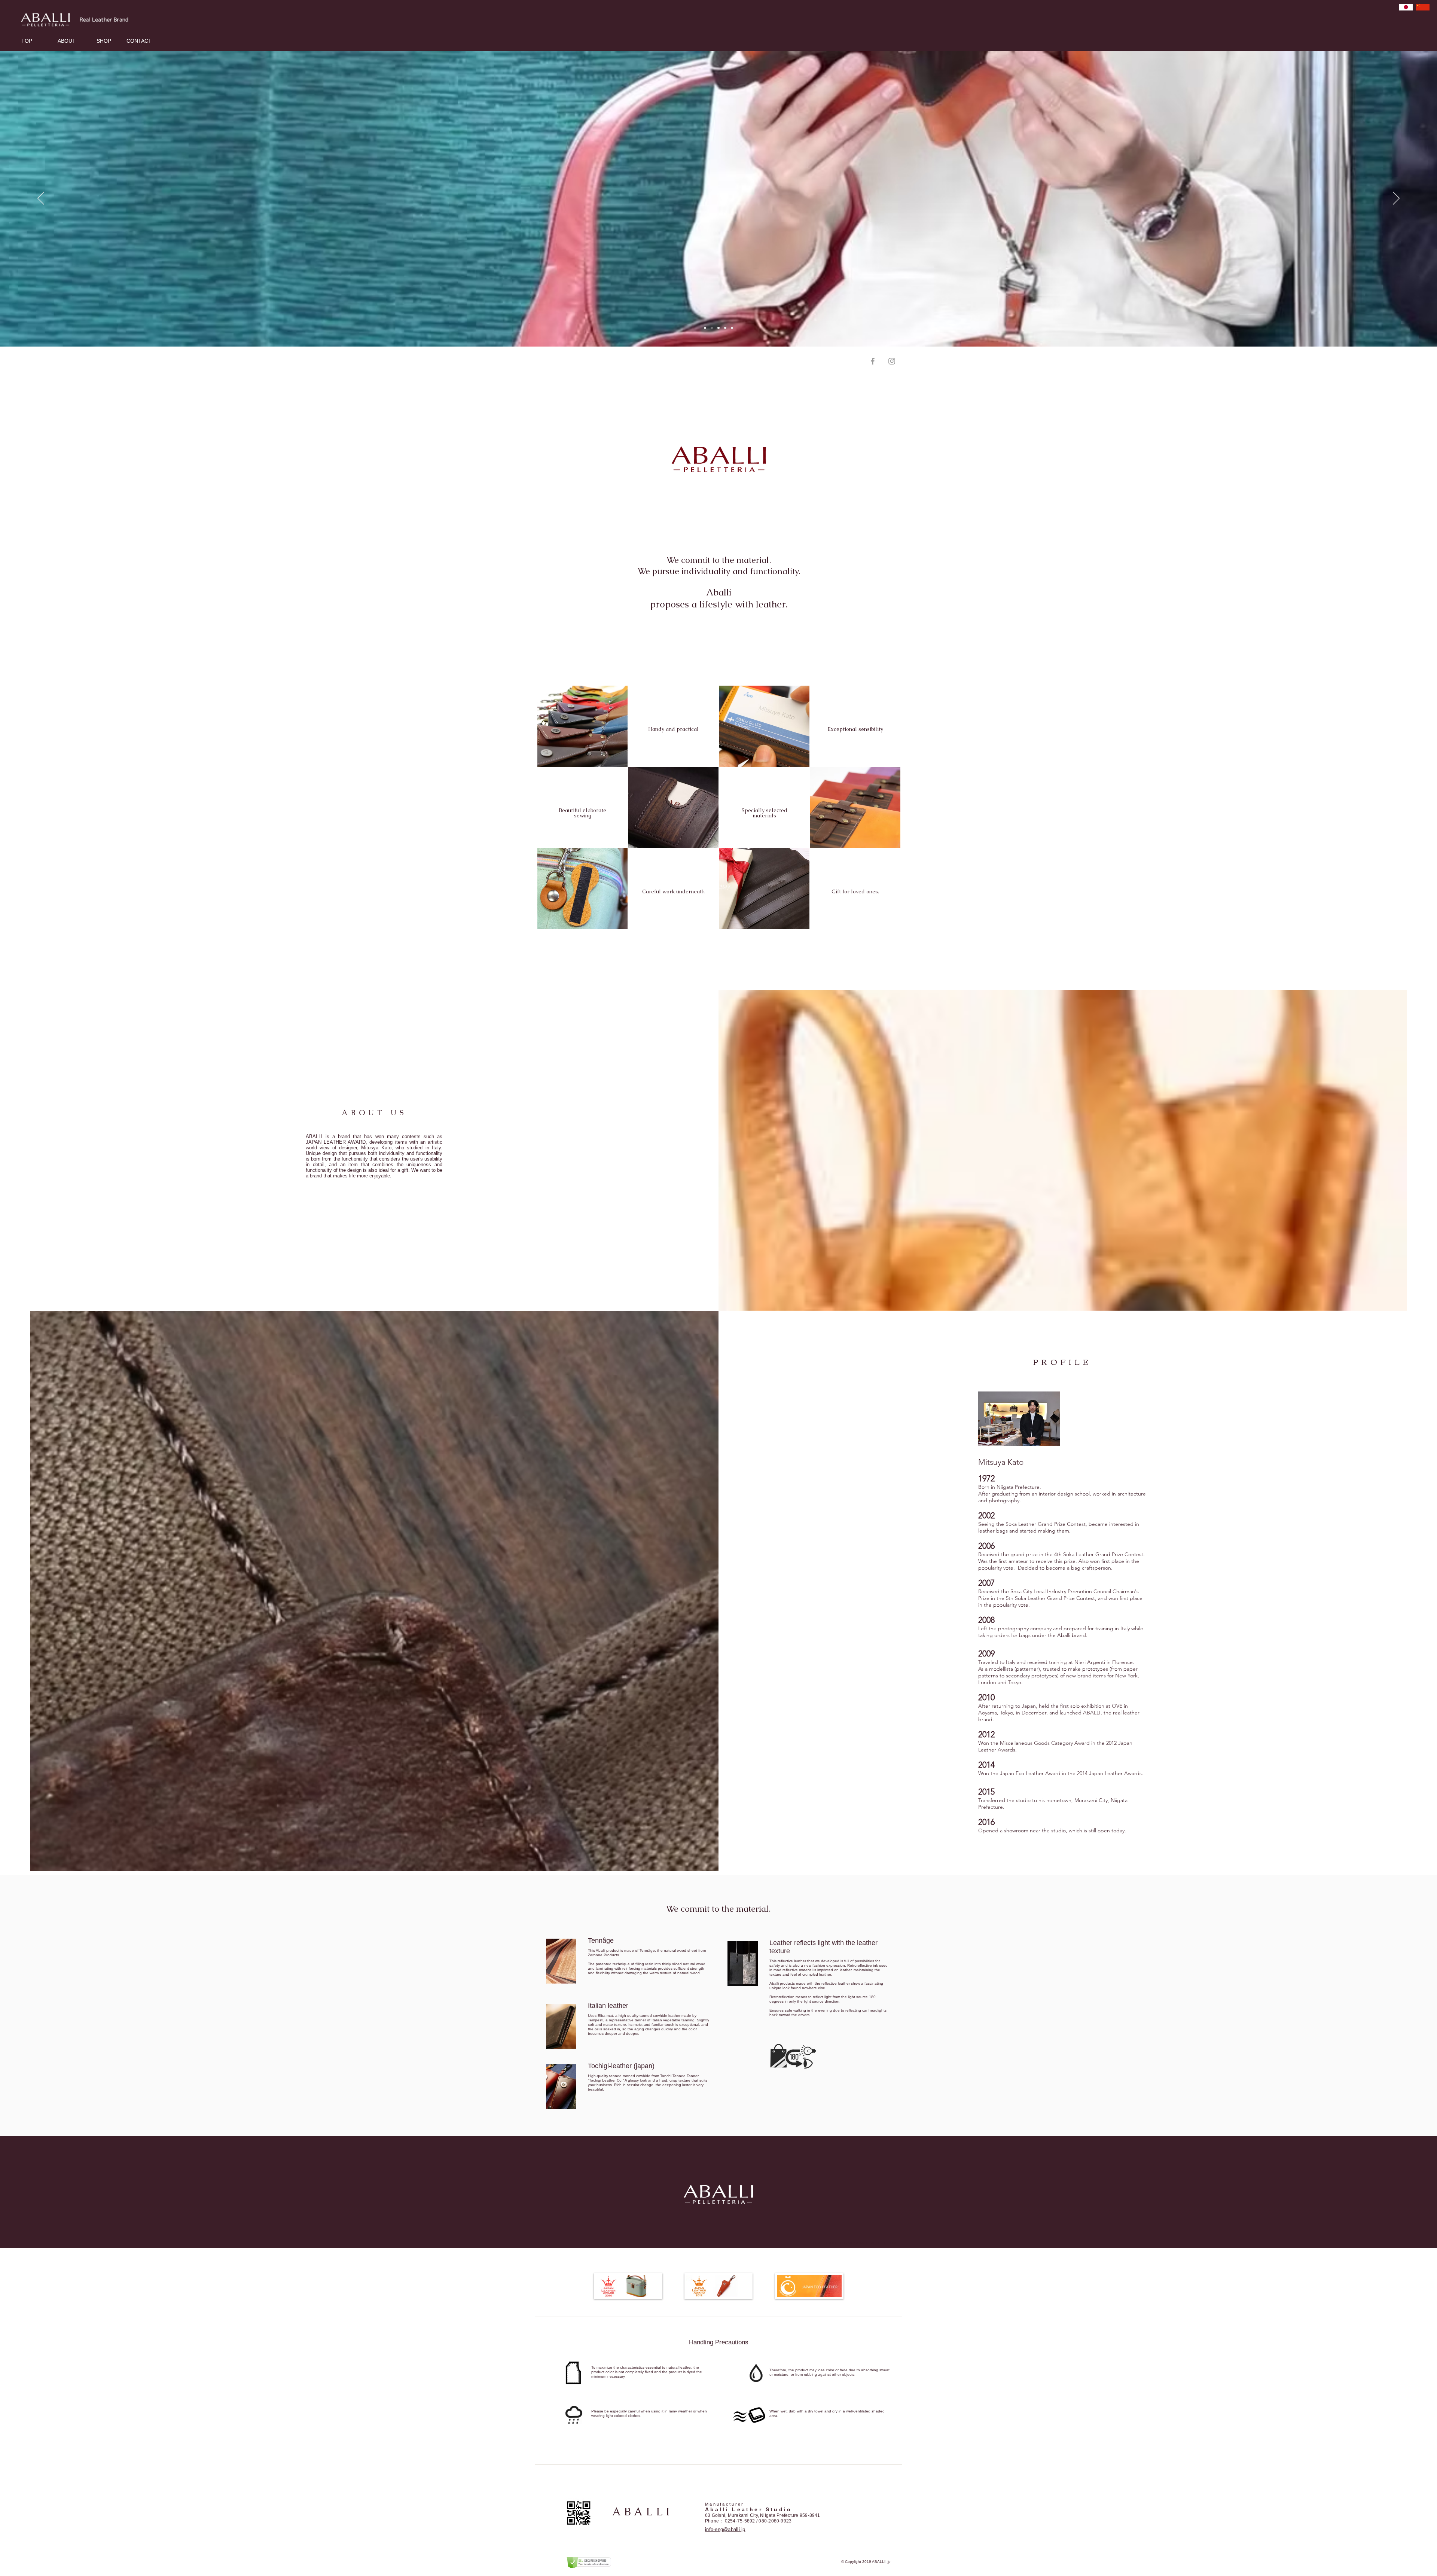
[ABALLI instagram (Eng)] (892, 361)
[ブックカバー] (712, 328)
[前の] (41, 199)
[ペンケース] (732, 328)
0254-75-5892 (740, 2521)
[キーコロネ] (718, 328)
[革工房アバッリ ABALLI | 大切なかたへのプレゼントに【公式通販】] (705, 328)
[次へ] (1396, 199)
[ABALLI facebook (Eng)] (873, 361)
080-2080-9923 (775, 2521)
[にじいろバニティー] (725, 328)
